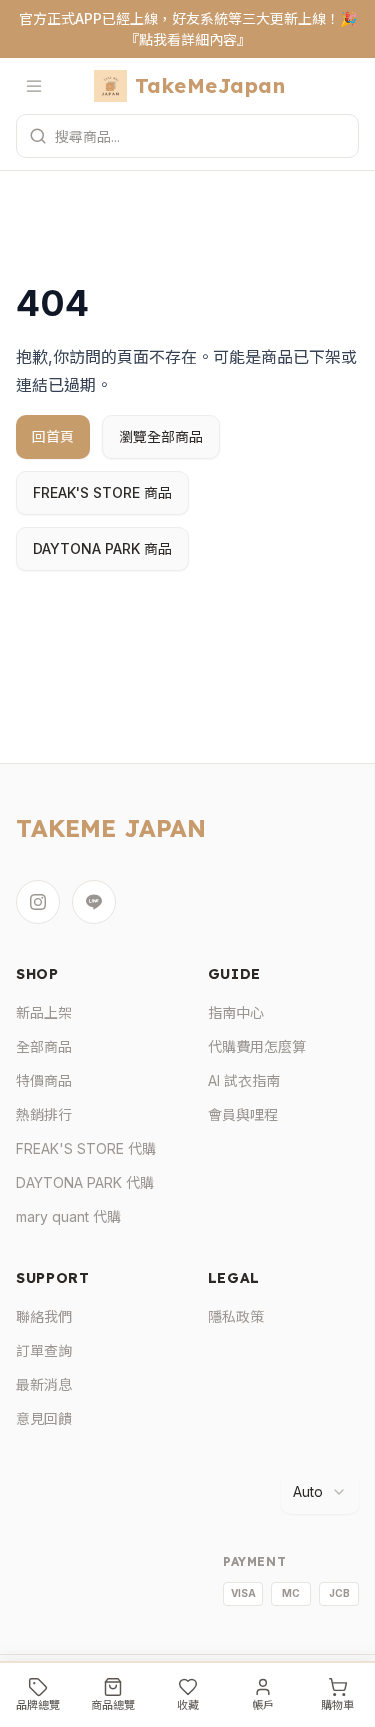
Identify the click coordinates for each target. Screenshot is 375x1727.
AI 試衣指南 (244, 1080)
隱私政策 (236, 1316)
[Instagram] (38, 902)
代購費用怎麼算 (257, 1046)
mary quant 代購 (68, 1216)
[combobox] (320, 1492)
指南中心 (236, 1012)
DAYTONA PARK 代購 (85, 1182)
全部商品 (44, 1046)
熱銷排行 (44, 1114)
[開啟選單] (38, 86)
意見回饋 (44, 1418)
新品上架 (44, 1012)
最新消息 (44, 1384)
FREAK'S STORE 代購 (86, 1148)
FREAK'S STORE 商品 (102, 492)
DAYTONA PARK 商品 (102, 548)
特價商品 (44, 1080)
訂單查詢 (44, 1350)
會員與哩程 (243, 1114)
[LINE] (94, 902)
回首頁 (53, 436)
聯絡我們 (44, 1316)
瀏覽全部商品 (161, 436)
